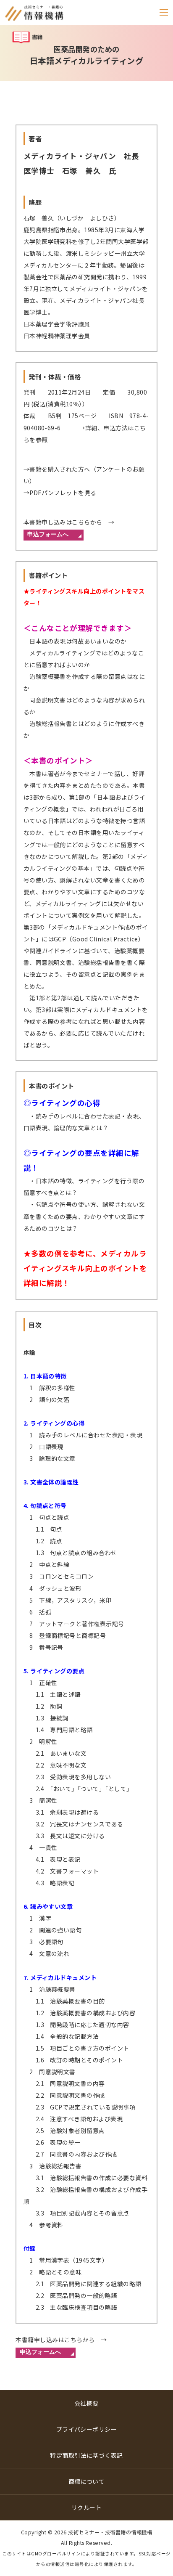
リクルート (86, 2507)
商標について (87, 2481)
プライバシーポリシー (87, 2429)
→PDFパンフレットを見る (60, 493)
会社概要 (86, 2403)
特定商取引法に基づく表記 (86, 2455)
